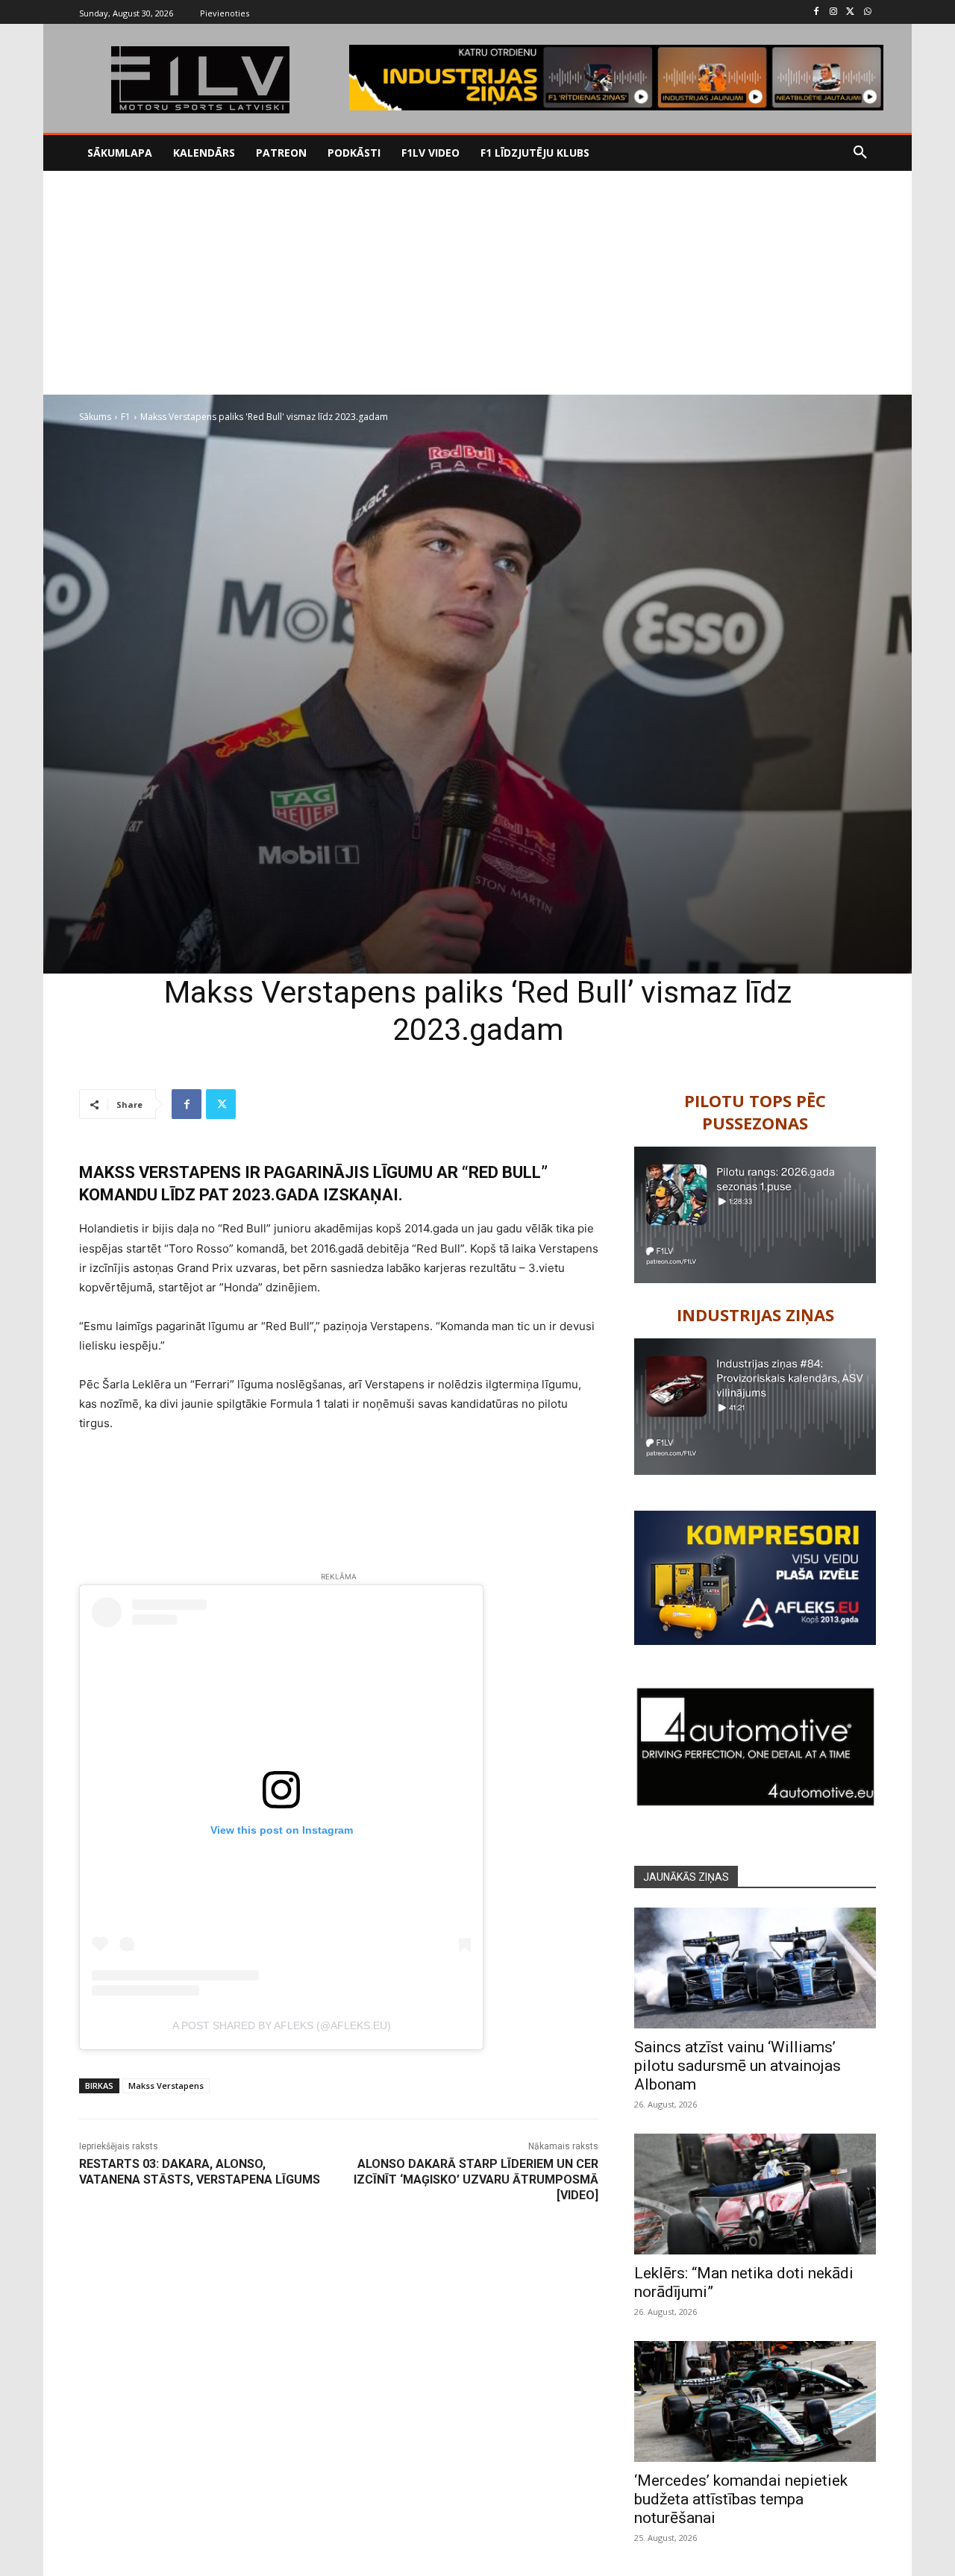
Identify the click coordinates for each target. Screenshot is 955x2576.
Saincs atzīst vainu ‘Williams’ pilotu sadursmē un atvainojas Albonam (738, 2066)
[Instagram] (834, 12)
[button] (860, 153)
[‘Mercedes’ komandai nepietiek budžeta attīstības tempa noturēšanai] (755, 2401)
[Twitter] (850, 12)
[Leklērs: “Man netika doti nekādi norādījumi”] (755, 2194)
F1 (126, 417)
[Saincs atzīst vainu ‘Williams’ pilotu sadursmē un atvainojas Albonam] (755, 1968)
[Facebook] (817, 12)
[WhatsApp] (867, 12)
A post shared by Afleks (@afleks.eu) (282, 2025)
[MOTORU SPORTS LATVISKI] (200, 80)
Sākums (95, 417)
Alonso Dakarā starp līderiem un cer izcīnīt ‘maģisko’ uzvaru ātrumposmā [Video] (476, 2179)
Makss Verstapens (166, 2085)
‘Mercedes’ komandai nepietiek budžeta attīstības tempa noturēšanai (741, 2499)
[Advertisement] (477, 283)
